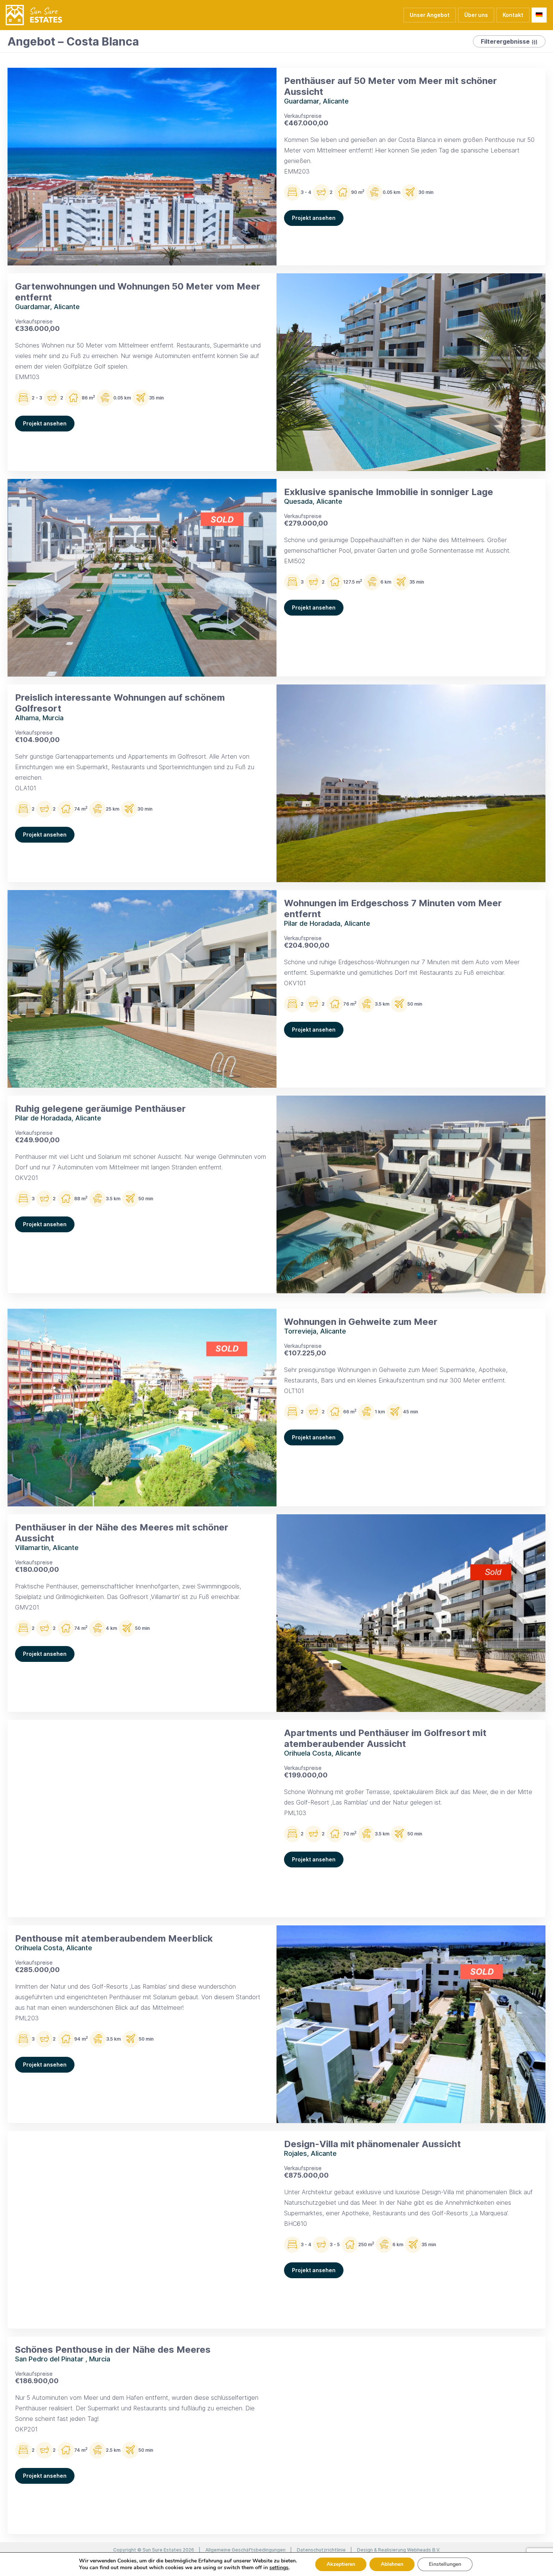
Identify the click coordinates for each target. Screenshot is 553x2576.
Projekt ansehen (314, 218)
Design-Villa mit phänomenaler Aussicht (372, 2144)
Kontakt (513, 15)
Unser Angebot (430, 15)
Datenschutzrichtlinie (321, 2550)
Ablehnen (392, 2564)
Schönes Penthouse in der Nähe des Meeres (113, 2350)
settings (279, 2568)
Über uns (476, 15)
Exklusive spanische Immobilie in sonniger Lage (389, 492)
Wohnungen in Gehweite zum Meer (361, 1322)
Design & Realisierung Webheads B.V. (399, 2550)
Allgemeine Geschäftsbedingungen (245, 2550)
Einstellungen (445, 2564)
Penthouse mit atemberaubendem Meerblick (114, 1938)
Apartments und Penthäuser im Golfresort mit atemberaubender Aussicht (385, 1738)
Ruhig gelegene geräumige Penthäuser (100, 1109)
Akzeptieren (341, 2564)
